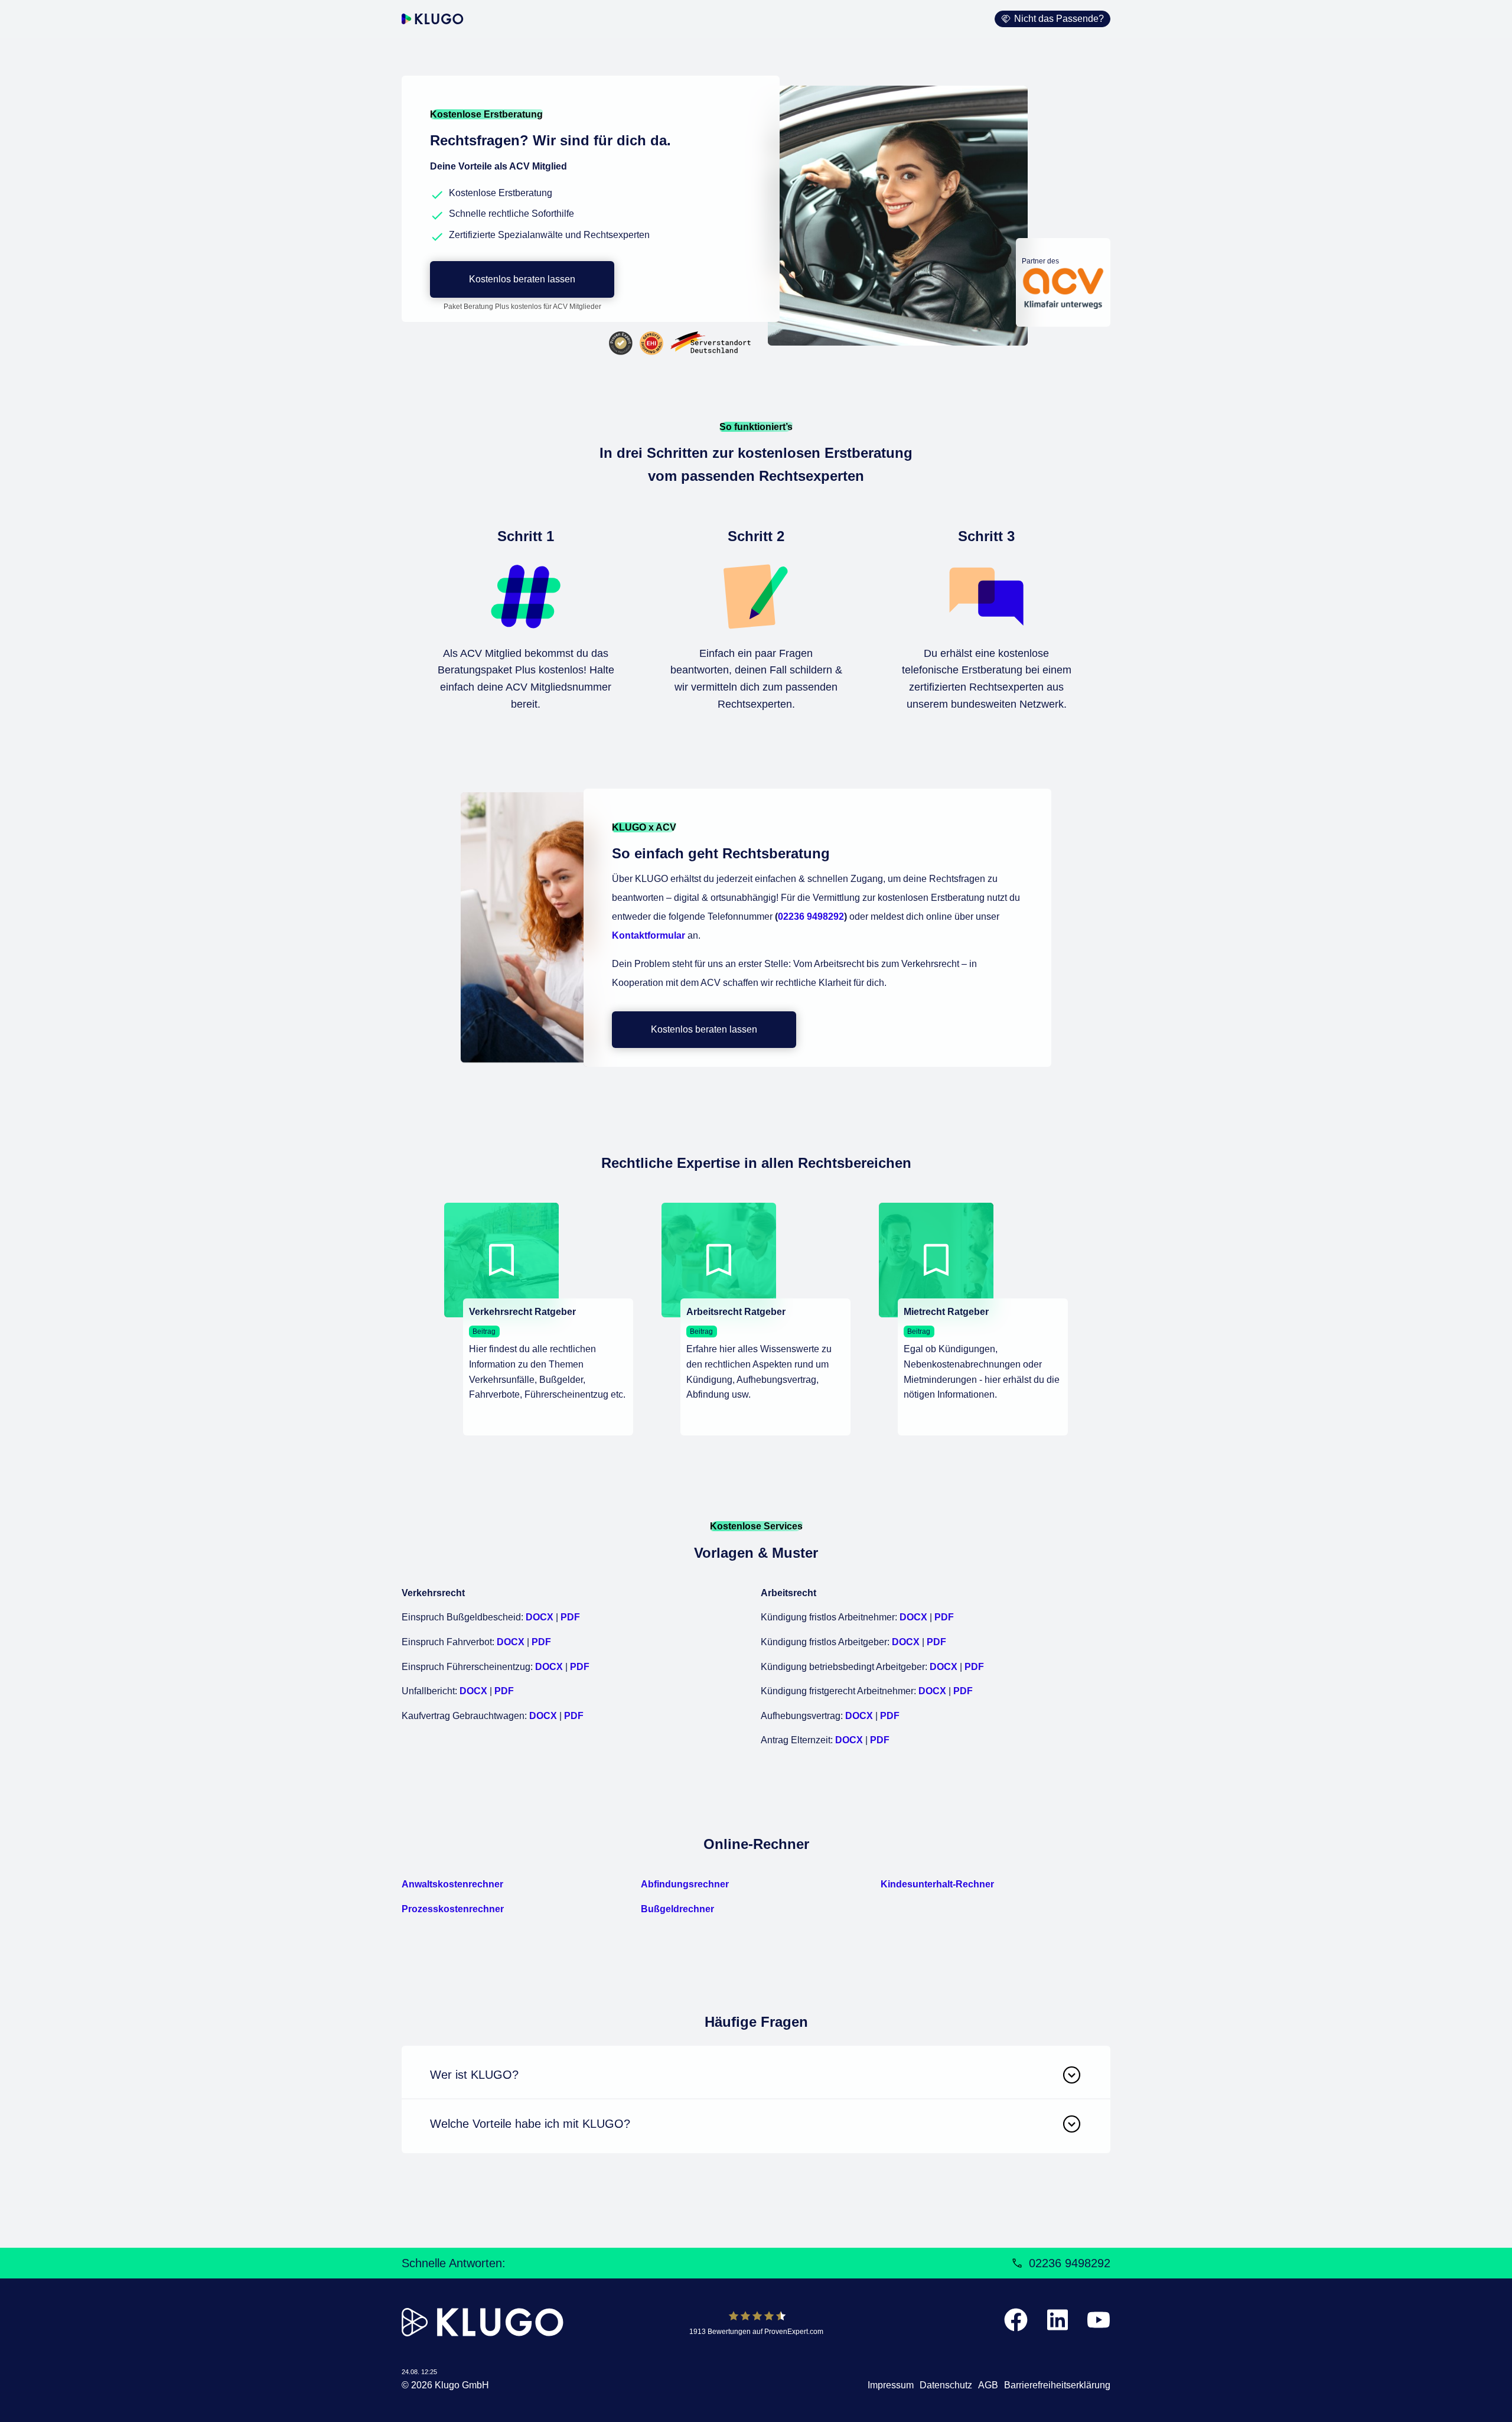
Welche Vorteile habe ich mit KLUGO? (530, 2124)
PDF (570, 1617)
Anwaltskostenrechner (452, 1884)
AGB (988, 2385)
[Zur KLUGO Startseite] (433, 19)
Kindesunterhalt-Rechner (937, 1884)
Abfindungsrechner (685, 1884)
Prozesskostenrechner (453, 1909)
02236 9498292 (811, 917)
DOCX (540, 1617)
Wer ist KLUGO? (474, 2075)
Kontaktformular (649, 935)
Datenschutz (946, 2385)
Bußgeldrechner (677, 1909)
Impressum (891, 2385)
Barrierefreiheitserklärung (1057, 2385)
